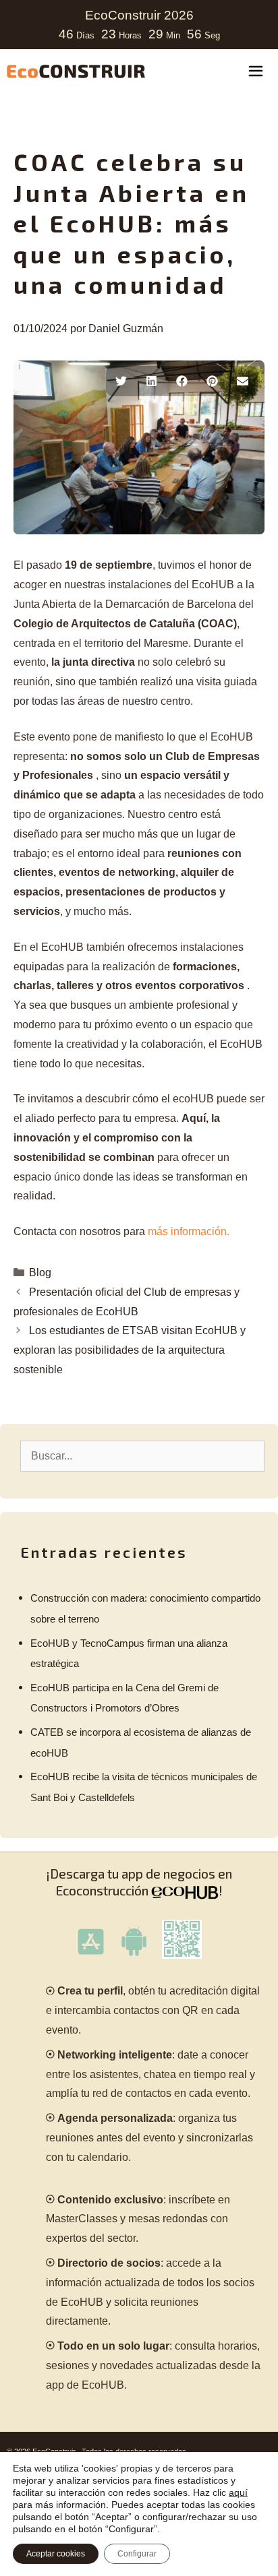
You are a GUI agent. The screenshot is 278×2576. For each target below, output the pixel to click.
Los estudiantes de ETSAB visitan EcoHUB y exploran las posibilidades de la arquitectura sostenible (130, 1350)
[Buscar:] (142, 1456)
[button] (121, 381)
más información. (189, 1231)
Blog (40, 1273)
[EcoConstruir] (76, 71)
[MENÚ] (256, 73)
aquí (238, 2492)
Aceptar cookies (56, 2554)
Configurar (137, 2554)
